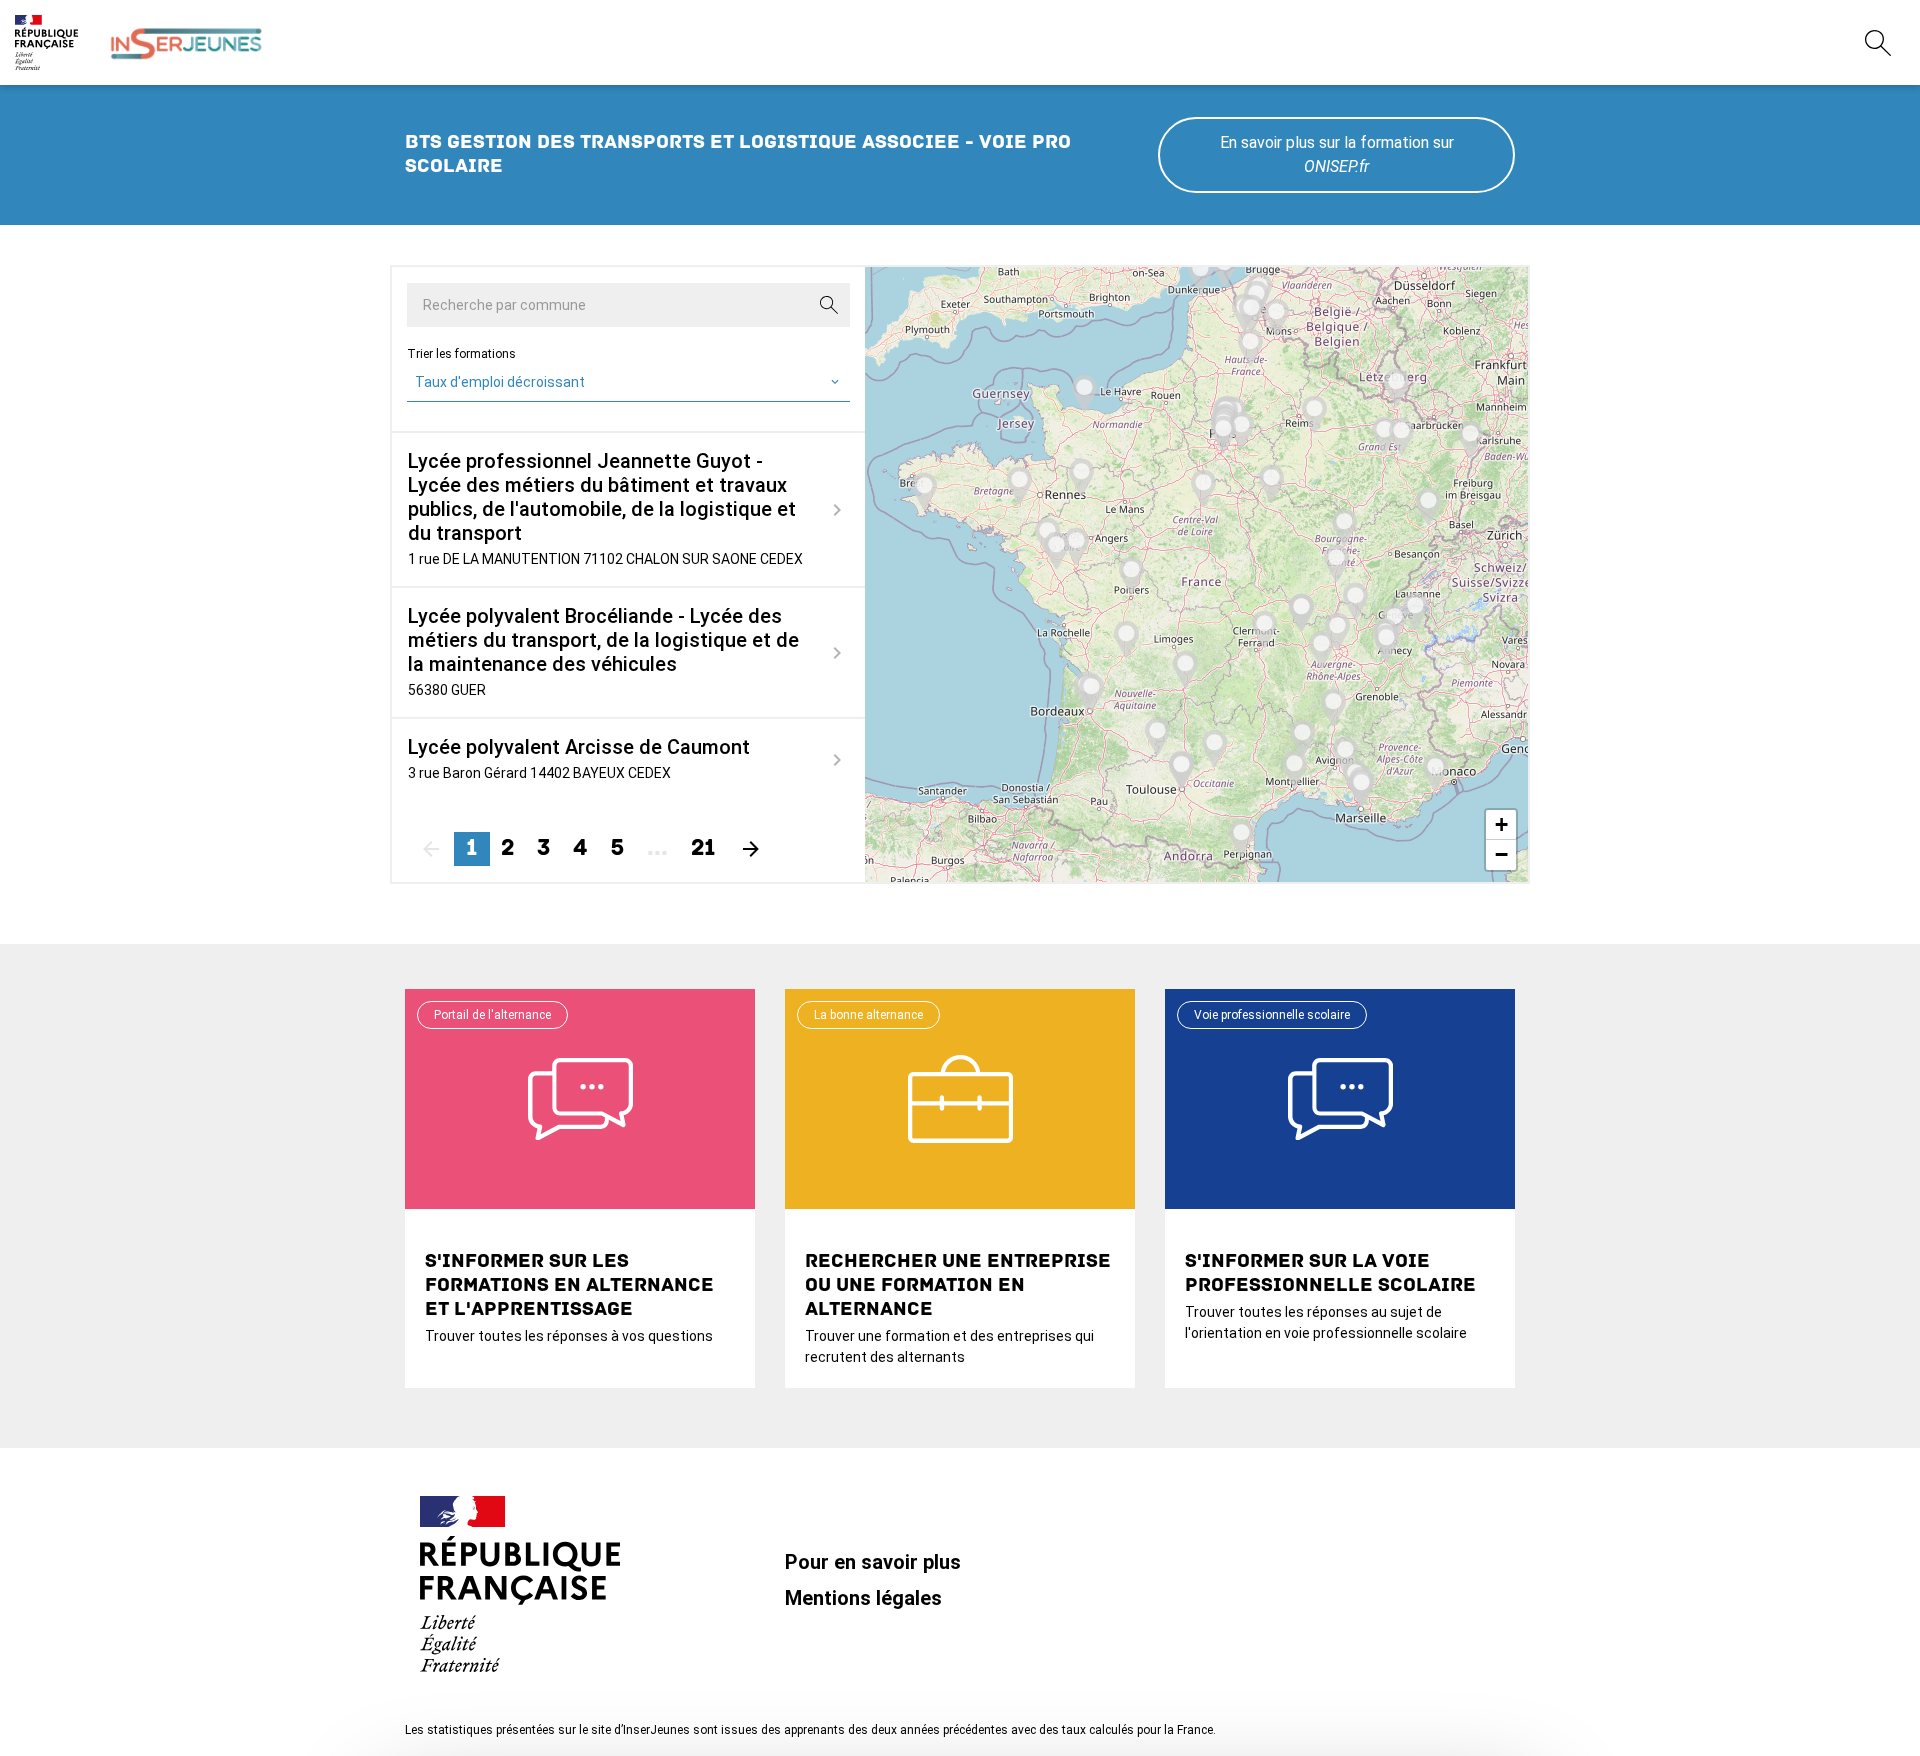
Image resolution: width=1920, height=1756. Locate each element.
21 (703, 849)
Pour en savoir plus (873, 1562)
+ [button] (1501, 824)
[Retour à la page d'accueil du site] (186, 42)
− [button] (1501, 854)
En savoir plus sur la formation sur (1337, 154)
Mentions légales (863, 1598)
